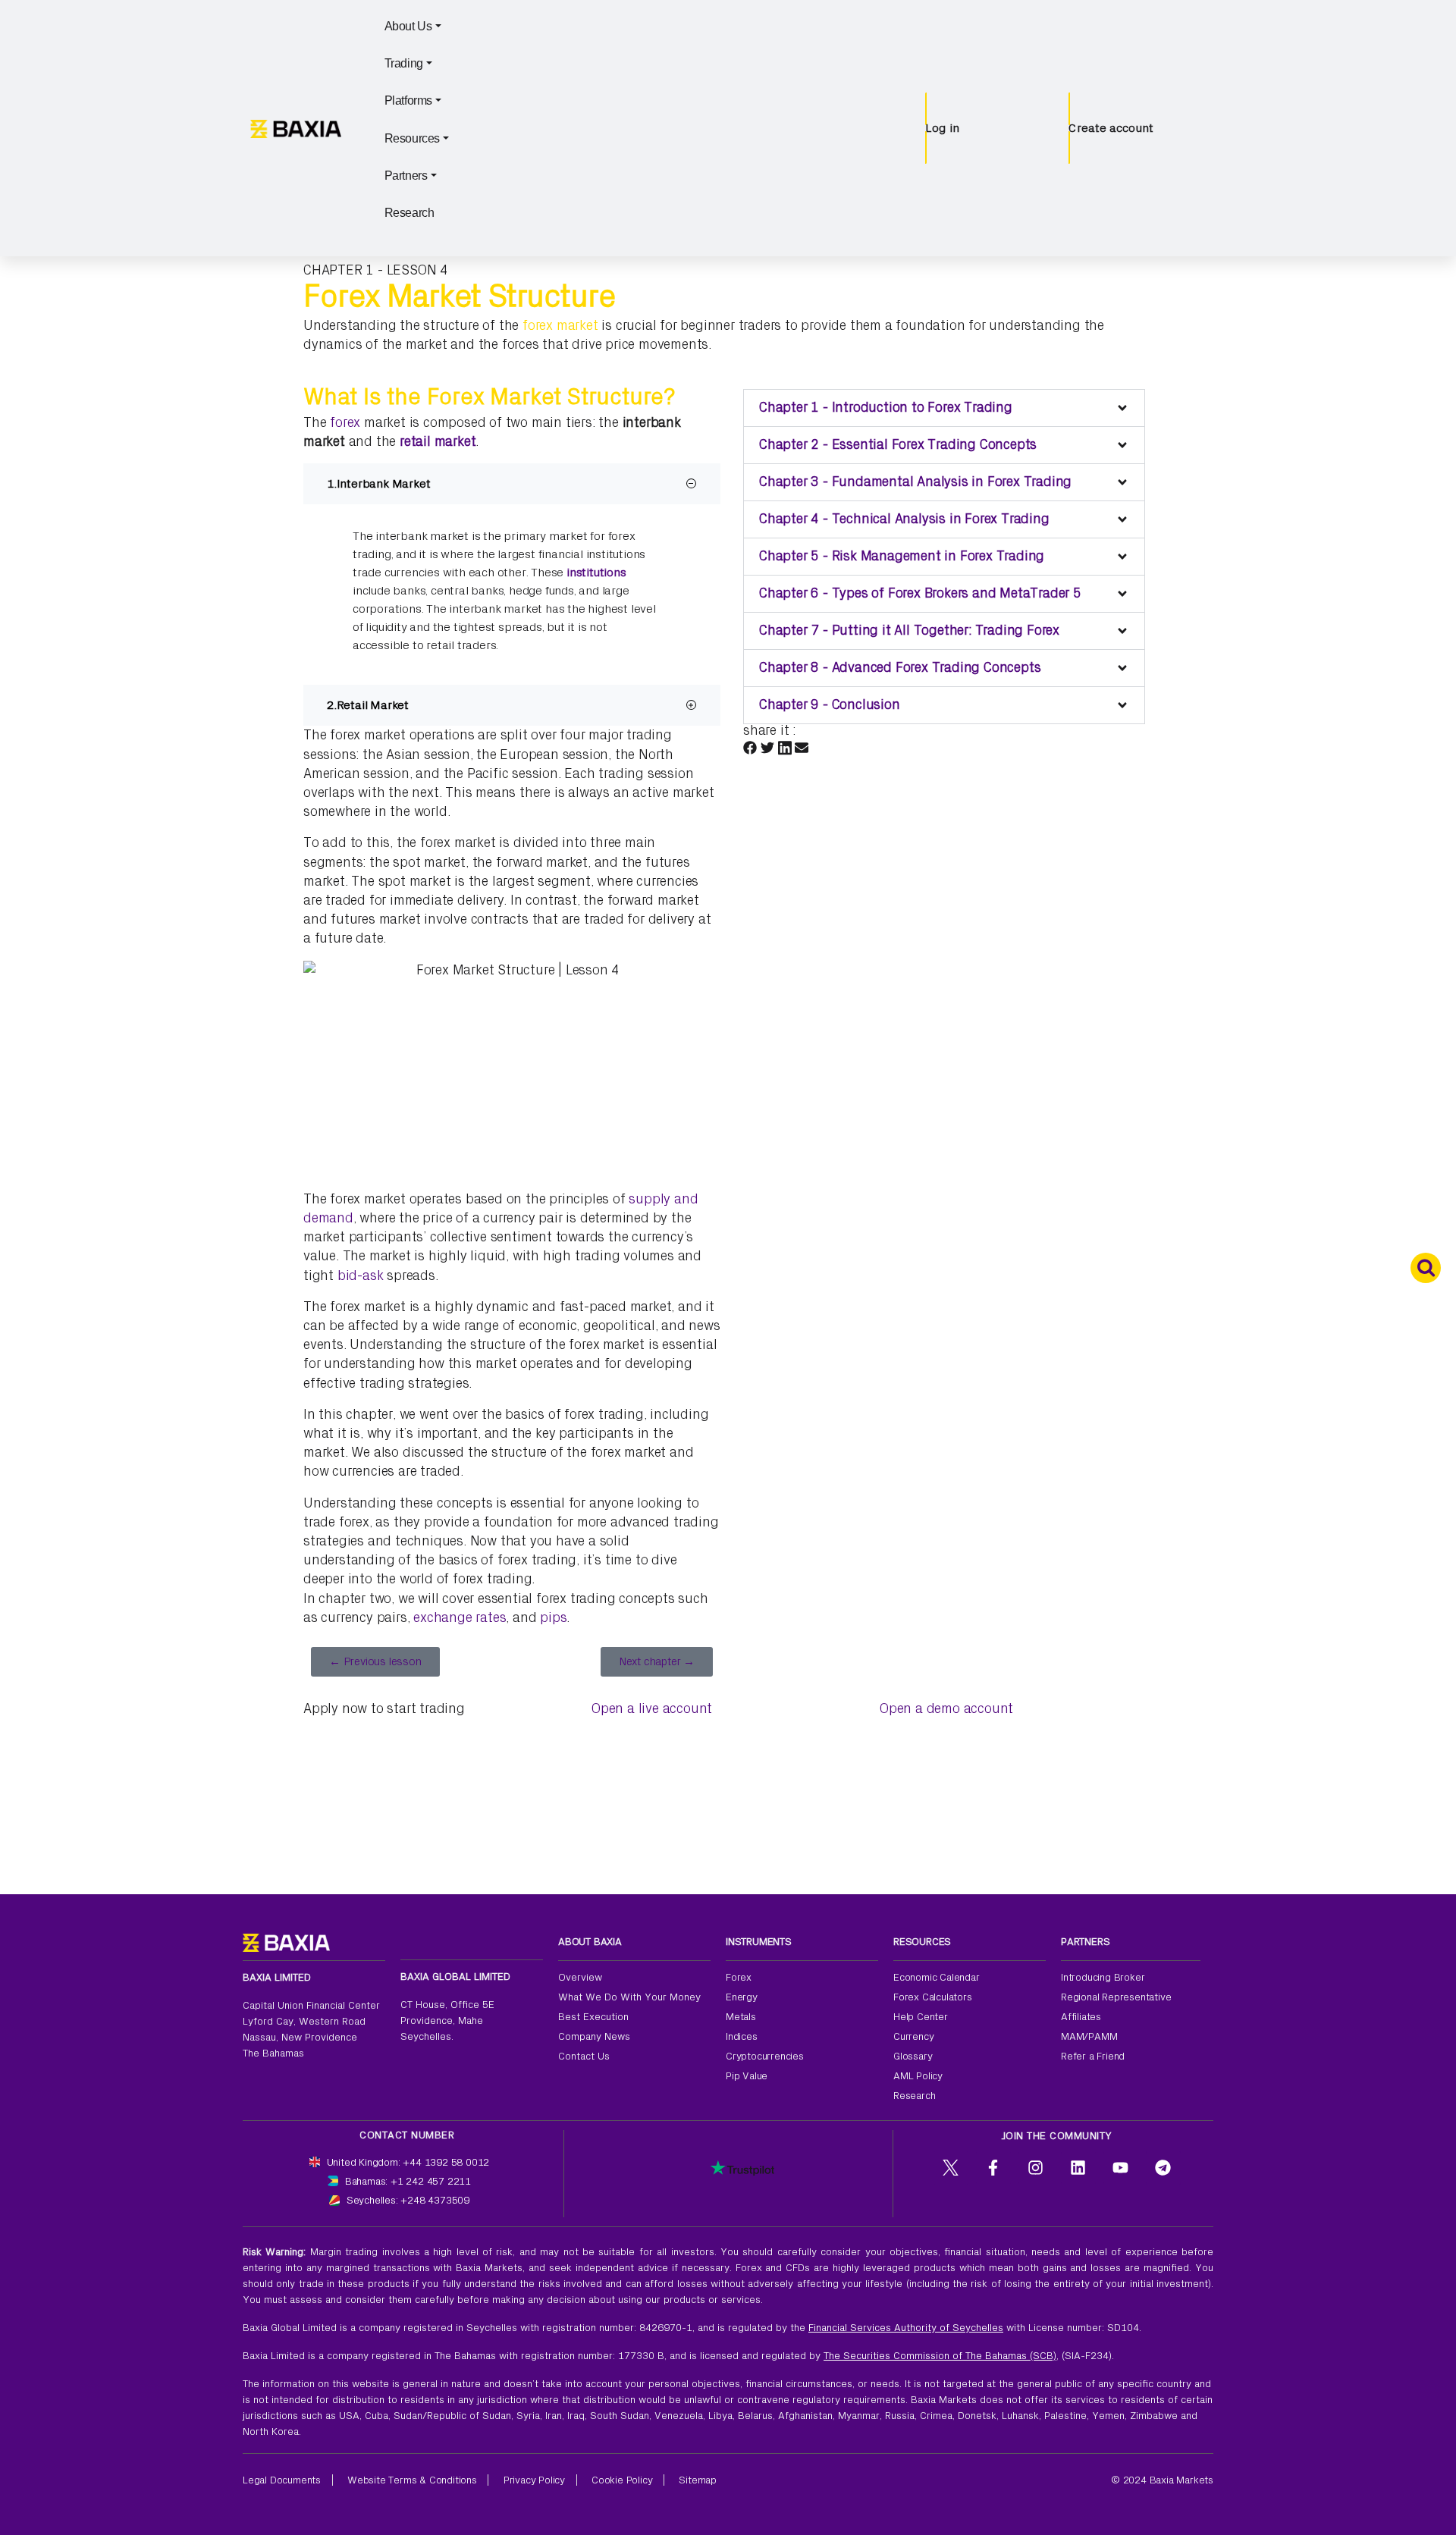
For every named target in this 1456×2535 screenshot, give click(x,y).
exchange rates (460, 1618)
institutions (596, 573)
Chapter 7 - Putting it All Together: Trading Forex (909, 631)
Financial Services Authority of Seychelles (906, 2328)
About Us (408, 26)
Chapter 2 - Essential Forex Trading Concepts (898, 445)
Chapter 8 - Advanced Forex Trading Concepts (900, 668)
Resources (412, 138)
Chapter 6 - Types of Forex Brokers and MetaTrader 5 (920, 593)
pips (553, 1618)
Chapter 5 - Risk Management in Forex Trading (902, 556)
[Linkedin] (1078, 2168)
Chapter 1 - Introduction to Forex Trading (886, 408)
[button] (944, 408)
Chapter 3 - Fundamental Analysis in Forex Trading (915, 482)
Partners (406, 176)
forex (345, 423)
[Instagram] (1036, 2168)
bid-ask (361, 1276)
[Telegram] (1163, 2168)
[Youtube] (1121, 2168)
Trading (404, 63)
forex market (560, 326)
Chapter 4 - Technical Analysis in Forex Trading (904, 519)
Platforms (408, 100)
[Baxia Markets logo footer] (286, 1942)
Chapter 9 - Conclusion (830, 705)
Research (409, 213)
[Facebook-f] (993, 2168)
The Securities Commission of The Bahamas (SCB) (940, 2356)
